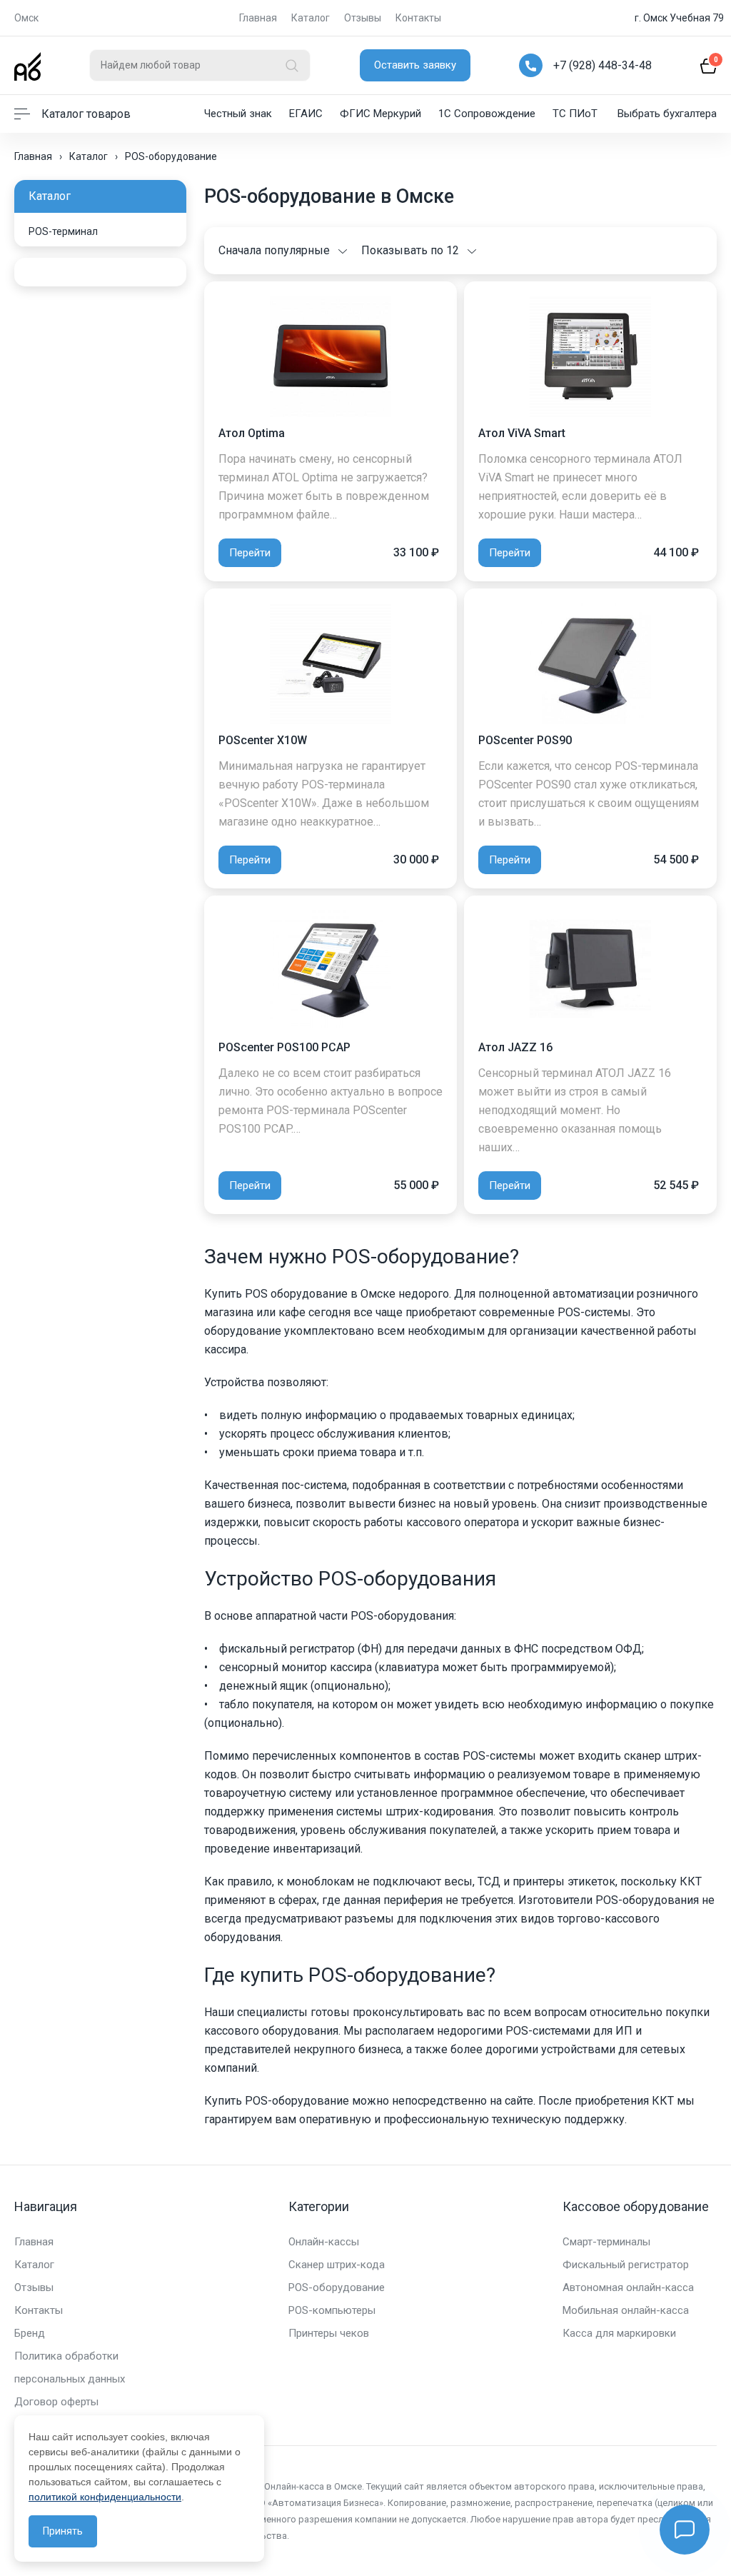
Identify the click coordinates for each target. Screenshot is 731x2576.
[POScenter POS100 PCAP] (331, 969)
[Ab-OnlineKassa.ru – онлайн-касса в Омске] (27, 65)
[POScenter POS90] (590, 662)
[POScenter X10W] (331, 662)
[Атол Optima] (331, 355)
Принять (63, 2531)
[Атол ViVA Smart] (590, 355)
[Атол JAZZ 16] (590, 969)
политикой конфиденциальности (105, 2497)
